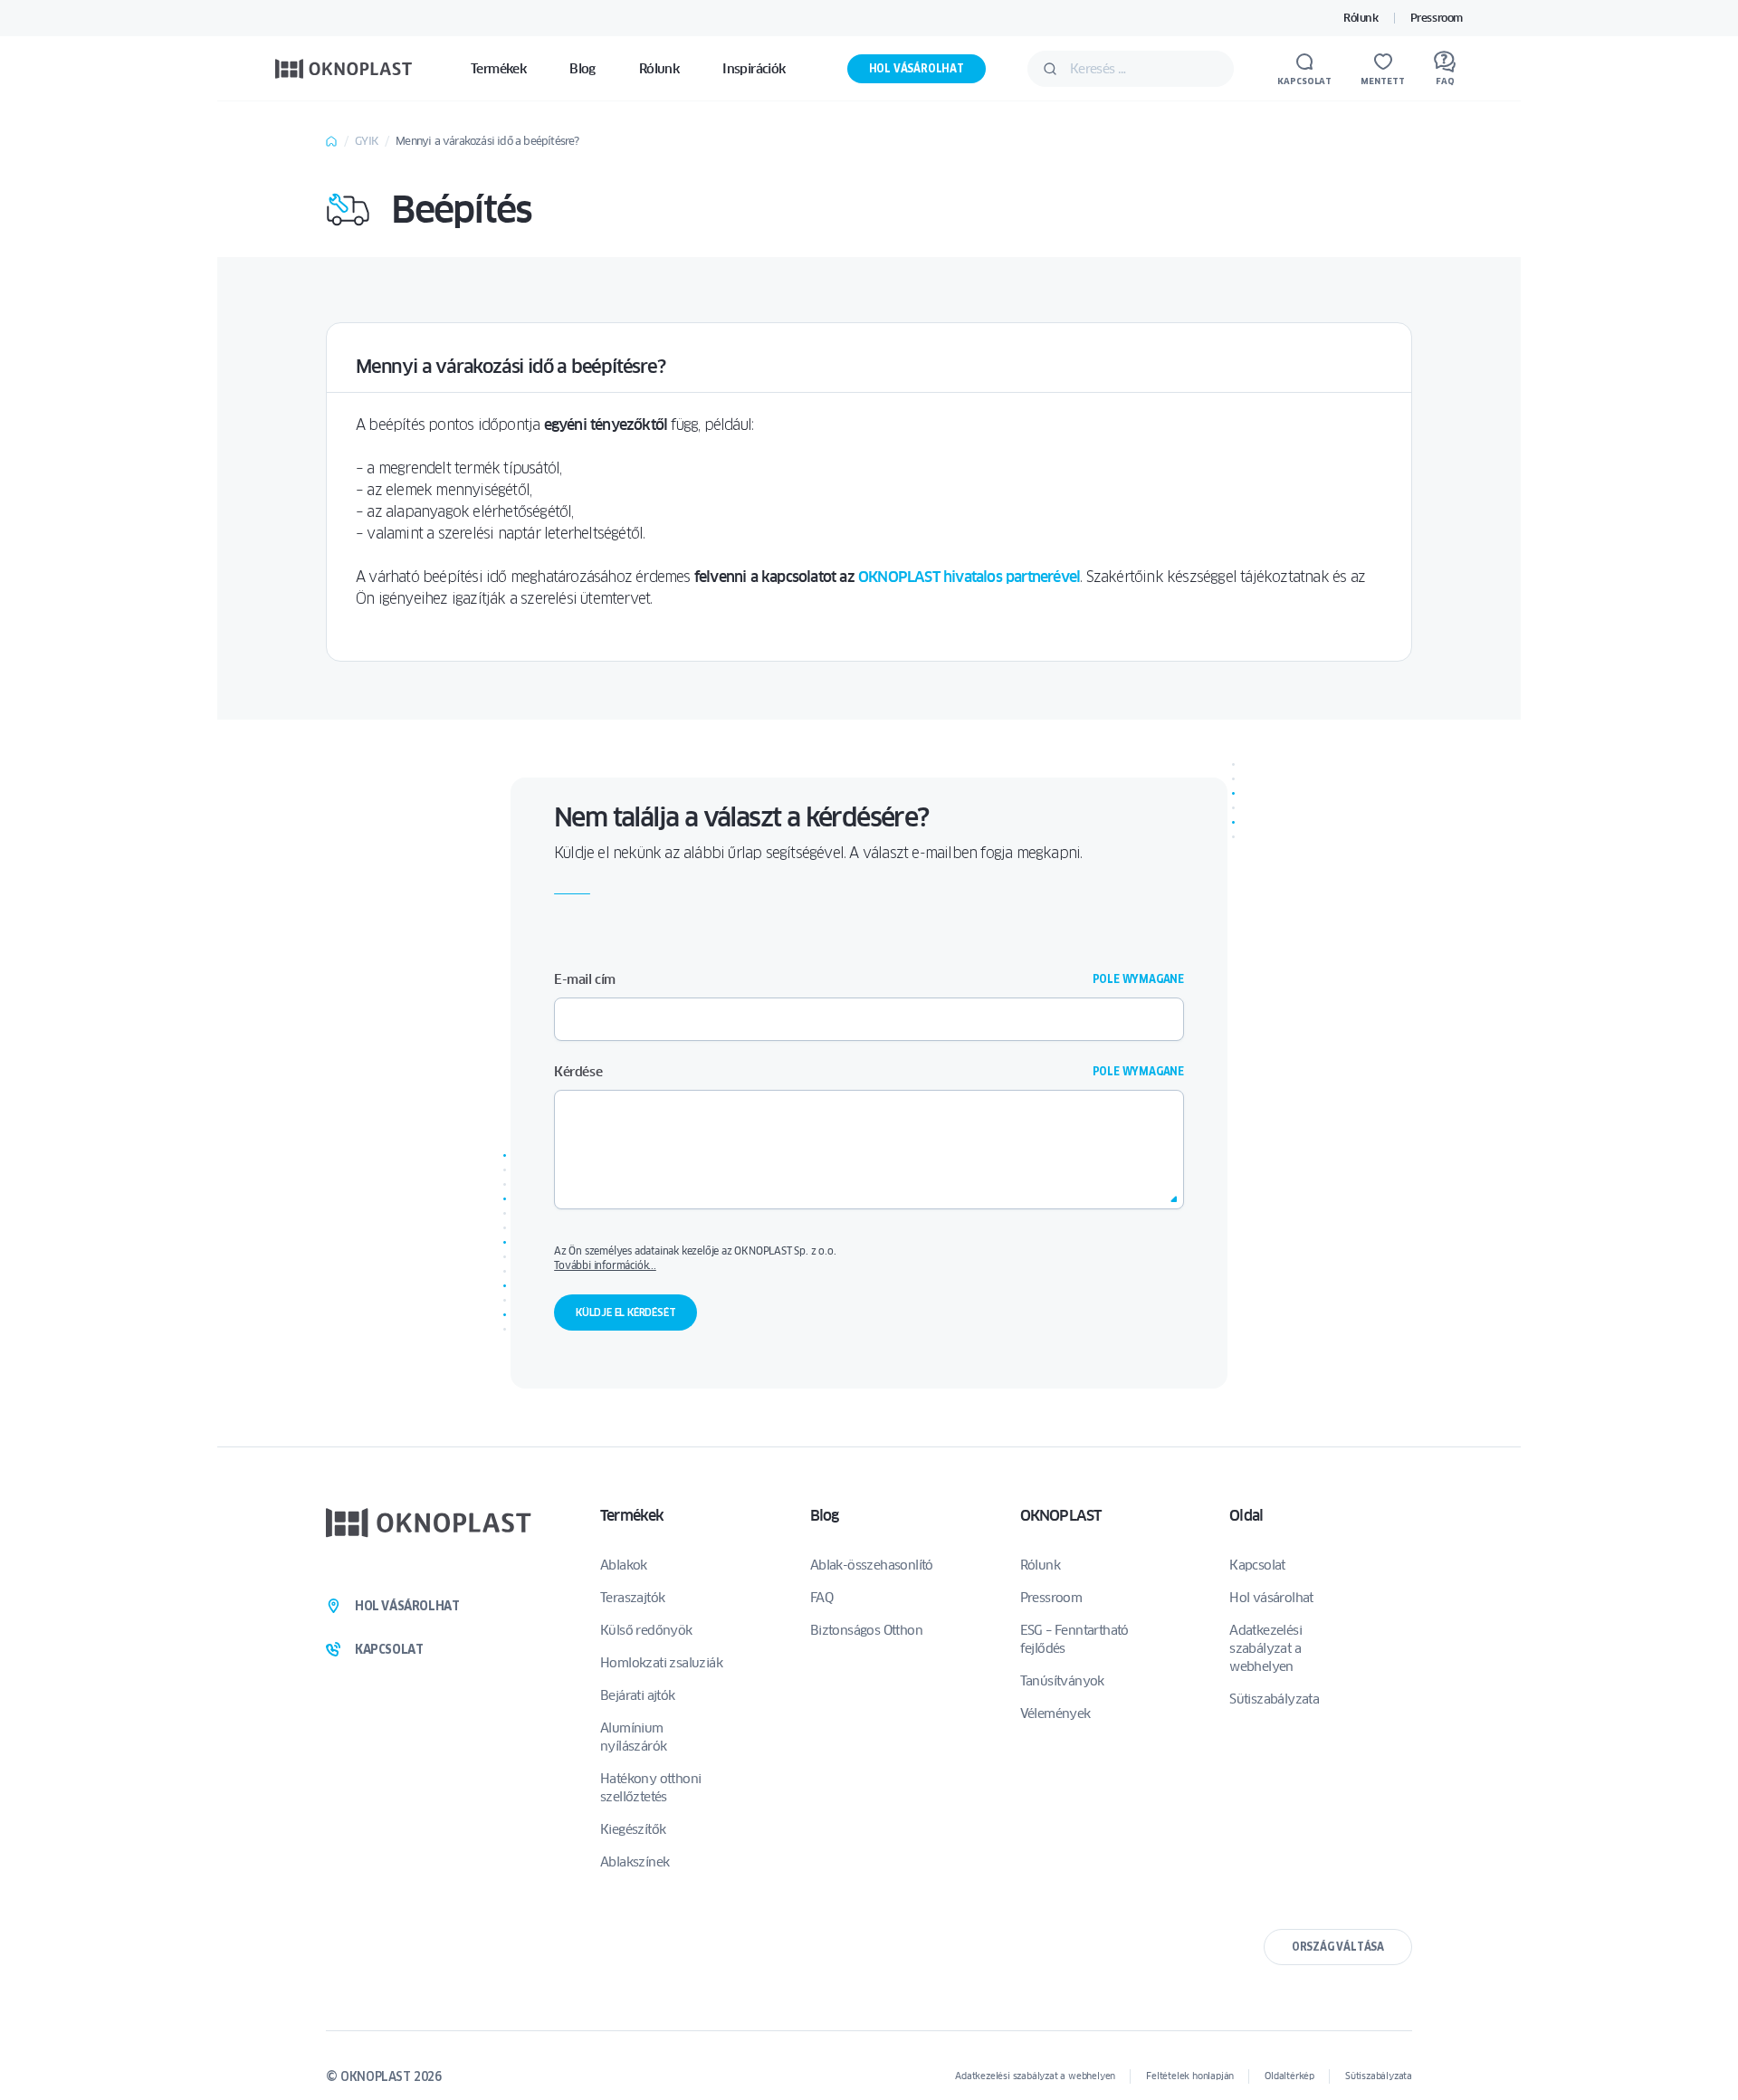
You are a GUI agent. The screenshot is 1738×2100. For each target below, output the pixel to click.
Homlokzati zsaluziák (661, 1663)
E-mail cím (869, 979)
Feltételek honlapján (1190, 2076)
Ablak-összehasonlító (872, 1565)
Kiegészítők (633, 1829)
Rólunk (1361, 18)
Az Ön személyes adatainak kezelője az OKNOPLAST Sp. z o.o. (867, 1258)
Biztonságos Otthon (866, 1630)
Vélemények (1055, 1713)
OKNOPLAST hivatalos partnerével (969, 577)
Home (331, 141)
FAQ (821, 1598)
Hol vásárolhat (917, 68)
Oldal (1246, 1516)
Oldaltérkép (1289, 2076)
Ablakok (624, 1565)
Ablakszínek (635, 1862)
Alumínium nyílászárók (633, 1737)
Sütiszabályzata (1274, 1699)
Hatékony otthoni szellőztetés (650, 1788)
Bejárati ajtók (638, 1695)
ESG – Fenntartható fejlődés (1074, 1639)
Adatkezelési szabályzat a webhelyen (1265, 1648)
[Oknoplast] (344, 68)
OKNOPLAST (1061, 1516)
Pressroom (1437, 18)
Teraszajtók (632, 1598)
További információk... (605, 1265)
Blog (825, 1516)
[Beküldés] (1050, 69)
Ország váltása (1338, 1947)
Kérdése (869, 1072)
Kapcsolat (1257, 1565)
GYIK (366, 141)
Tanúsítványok (1062, 1681)
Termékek (632, 1516)
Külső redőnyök (646, 1630)
